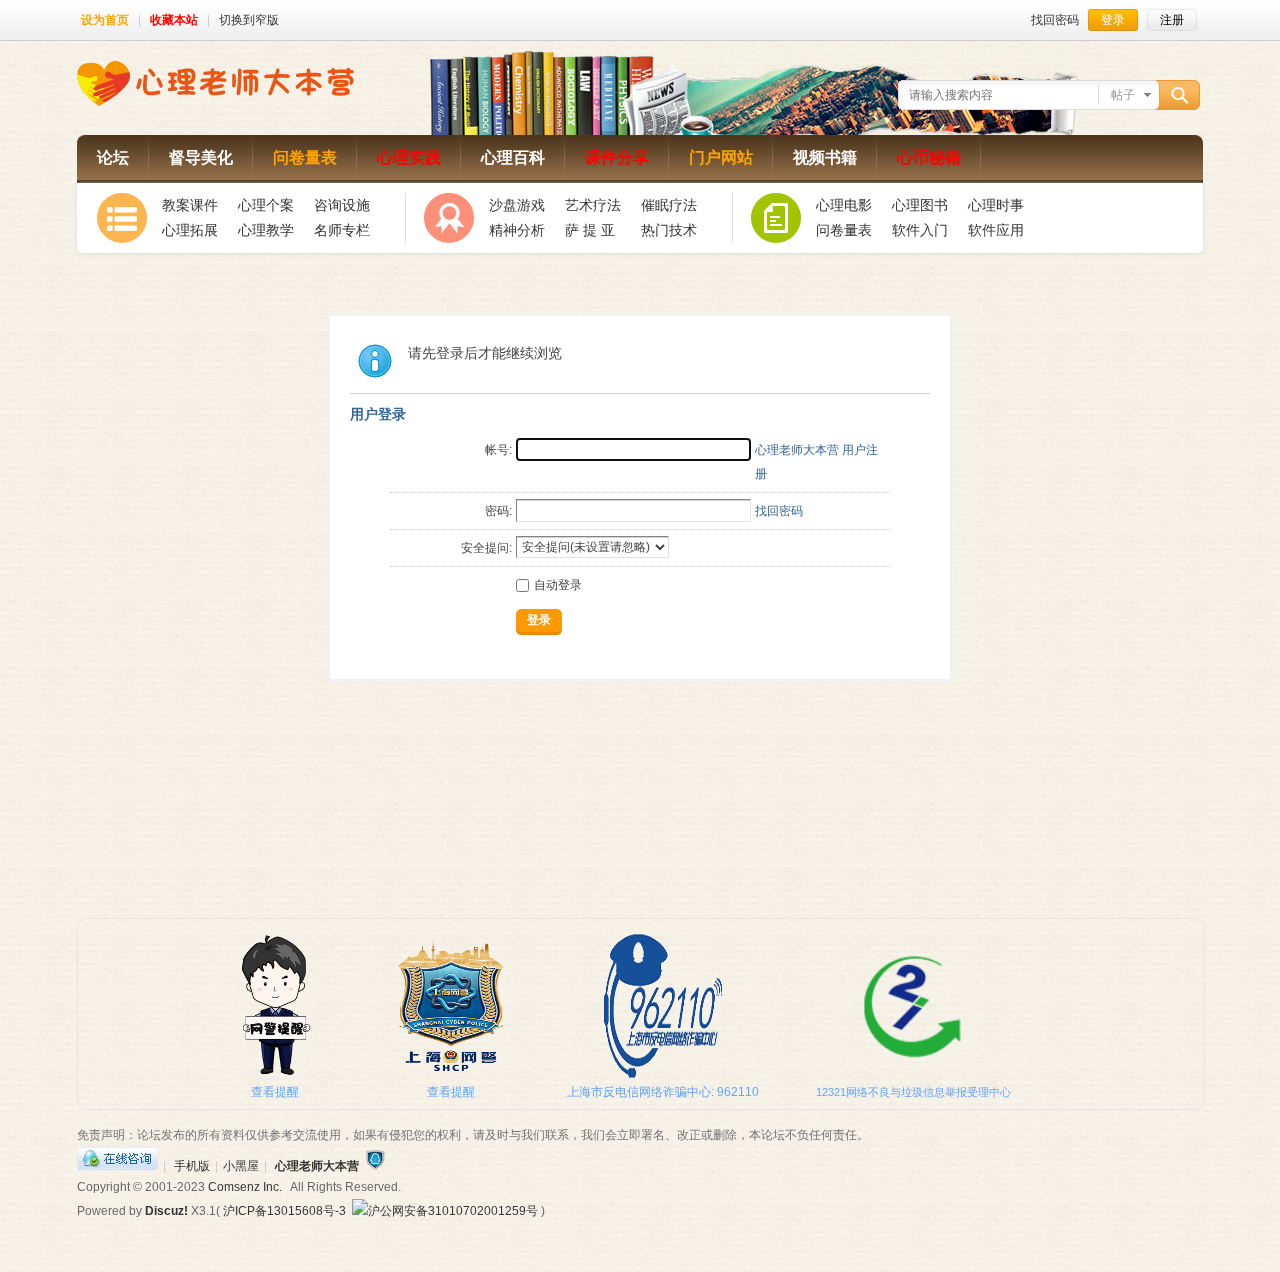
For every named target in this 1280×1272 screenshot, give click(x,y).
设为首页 (105, 20)
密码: (498, 511)
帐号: (498, 450)
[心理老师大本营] (215, 102)
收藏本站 (174, 20)
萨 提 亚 (590, 230)
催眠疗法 (669, 205)
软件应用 (996, 230)
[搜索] (1182, 95)
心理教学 (266, 230)
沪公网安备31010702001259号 (453, 1211)
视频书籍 (825, 157)
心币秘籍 (929, 157)
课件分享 (617, 157)
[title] (375, 1166)
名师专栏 (342, 230)
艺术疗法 (593, 205)
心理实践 (409, 157)
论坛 (113, 157)
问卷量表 (305, 157)
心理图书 (920, 205)
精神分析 (517, 230)
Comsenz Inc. (245, 1187)
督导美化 (201, 157)
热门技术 (669, 230)
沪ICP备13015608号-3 (284, 1211)
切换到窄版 (249, 20)
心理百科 (513, 157)
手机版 (192, 1166)
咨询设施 (342, 205)
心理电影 (844, 205)
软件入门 (920, 230)
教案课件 (190, 205)
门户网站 (721, 157)
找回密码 (1055, 20)
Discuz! (166, 1211)
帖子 (1123, 95)
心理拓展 (190, 230)
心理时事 (996, 205)
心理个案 (266, 205)
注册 (1172, 20)
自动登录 (558, 585)
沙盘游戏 (517, 205)
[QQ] (117, 1166)
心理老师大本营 (317, 1166)
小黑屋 (241, 1166)
